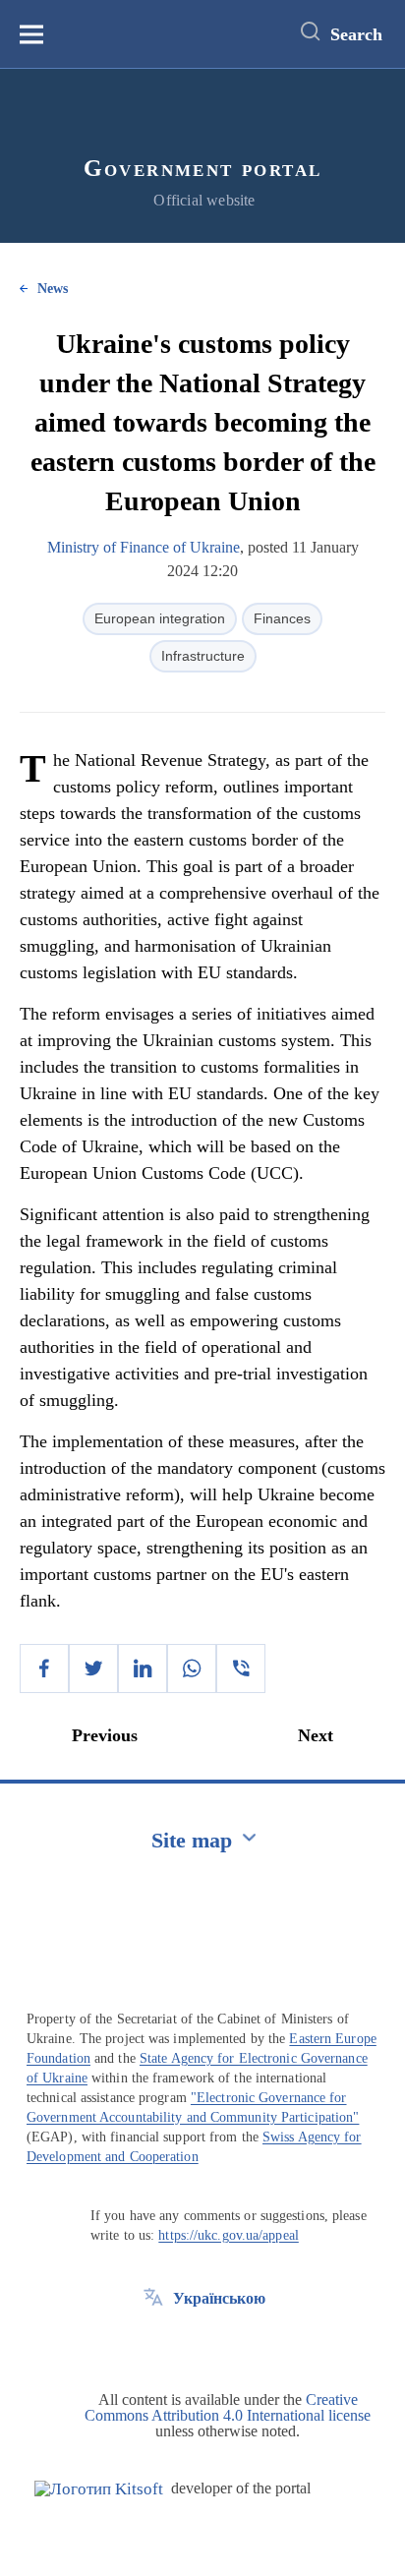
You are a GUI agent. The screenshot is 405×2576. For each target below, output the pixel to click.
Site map (192, 1840)
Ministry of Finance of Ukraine (144, 547)
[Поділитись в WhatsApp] (192, 1669)
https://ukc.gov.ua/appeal (229, 2235)
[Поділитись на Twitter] (93, 1669)
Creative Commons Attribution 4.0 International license (228, 2407)
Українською (219, 2298)
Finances (282, 618)
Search (356, 34)
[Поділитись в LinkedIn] (143, 1669)
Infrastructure (203, 656)
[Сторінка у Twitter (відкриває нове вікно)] (153, 2343)
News (53, 289)
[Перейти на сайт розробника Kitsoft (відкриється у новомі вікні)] (99, 2489)
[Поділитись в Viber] (241, 1669)
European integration (160, 618)
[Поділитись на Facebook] (44, 1669)
